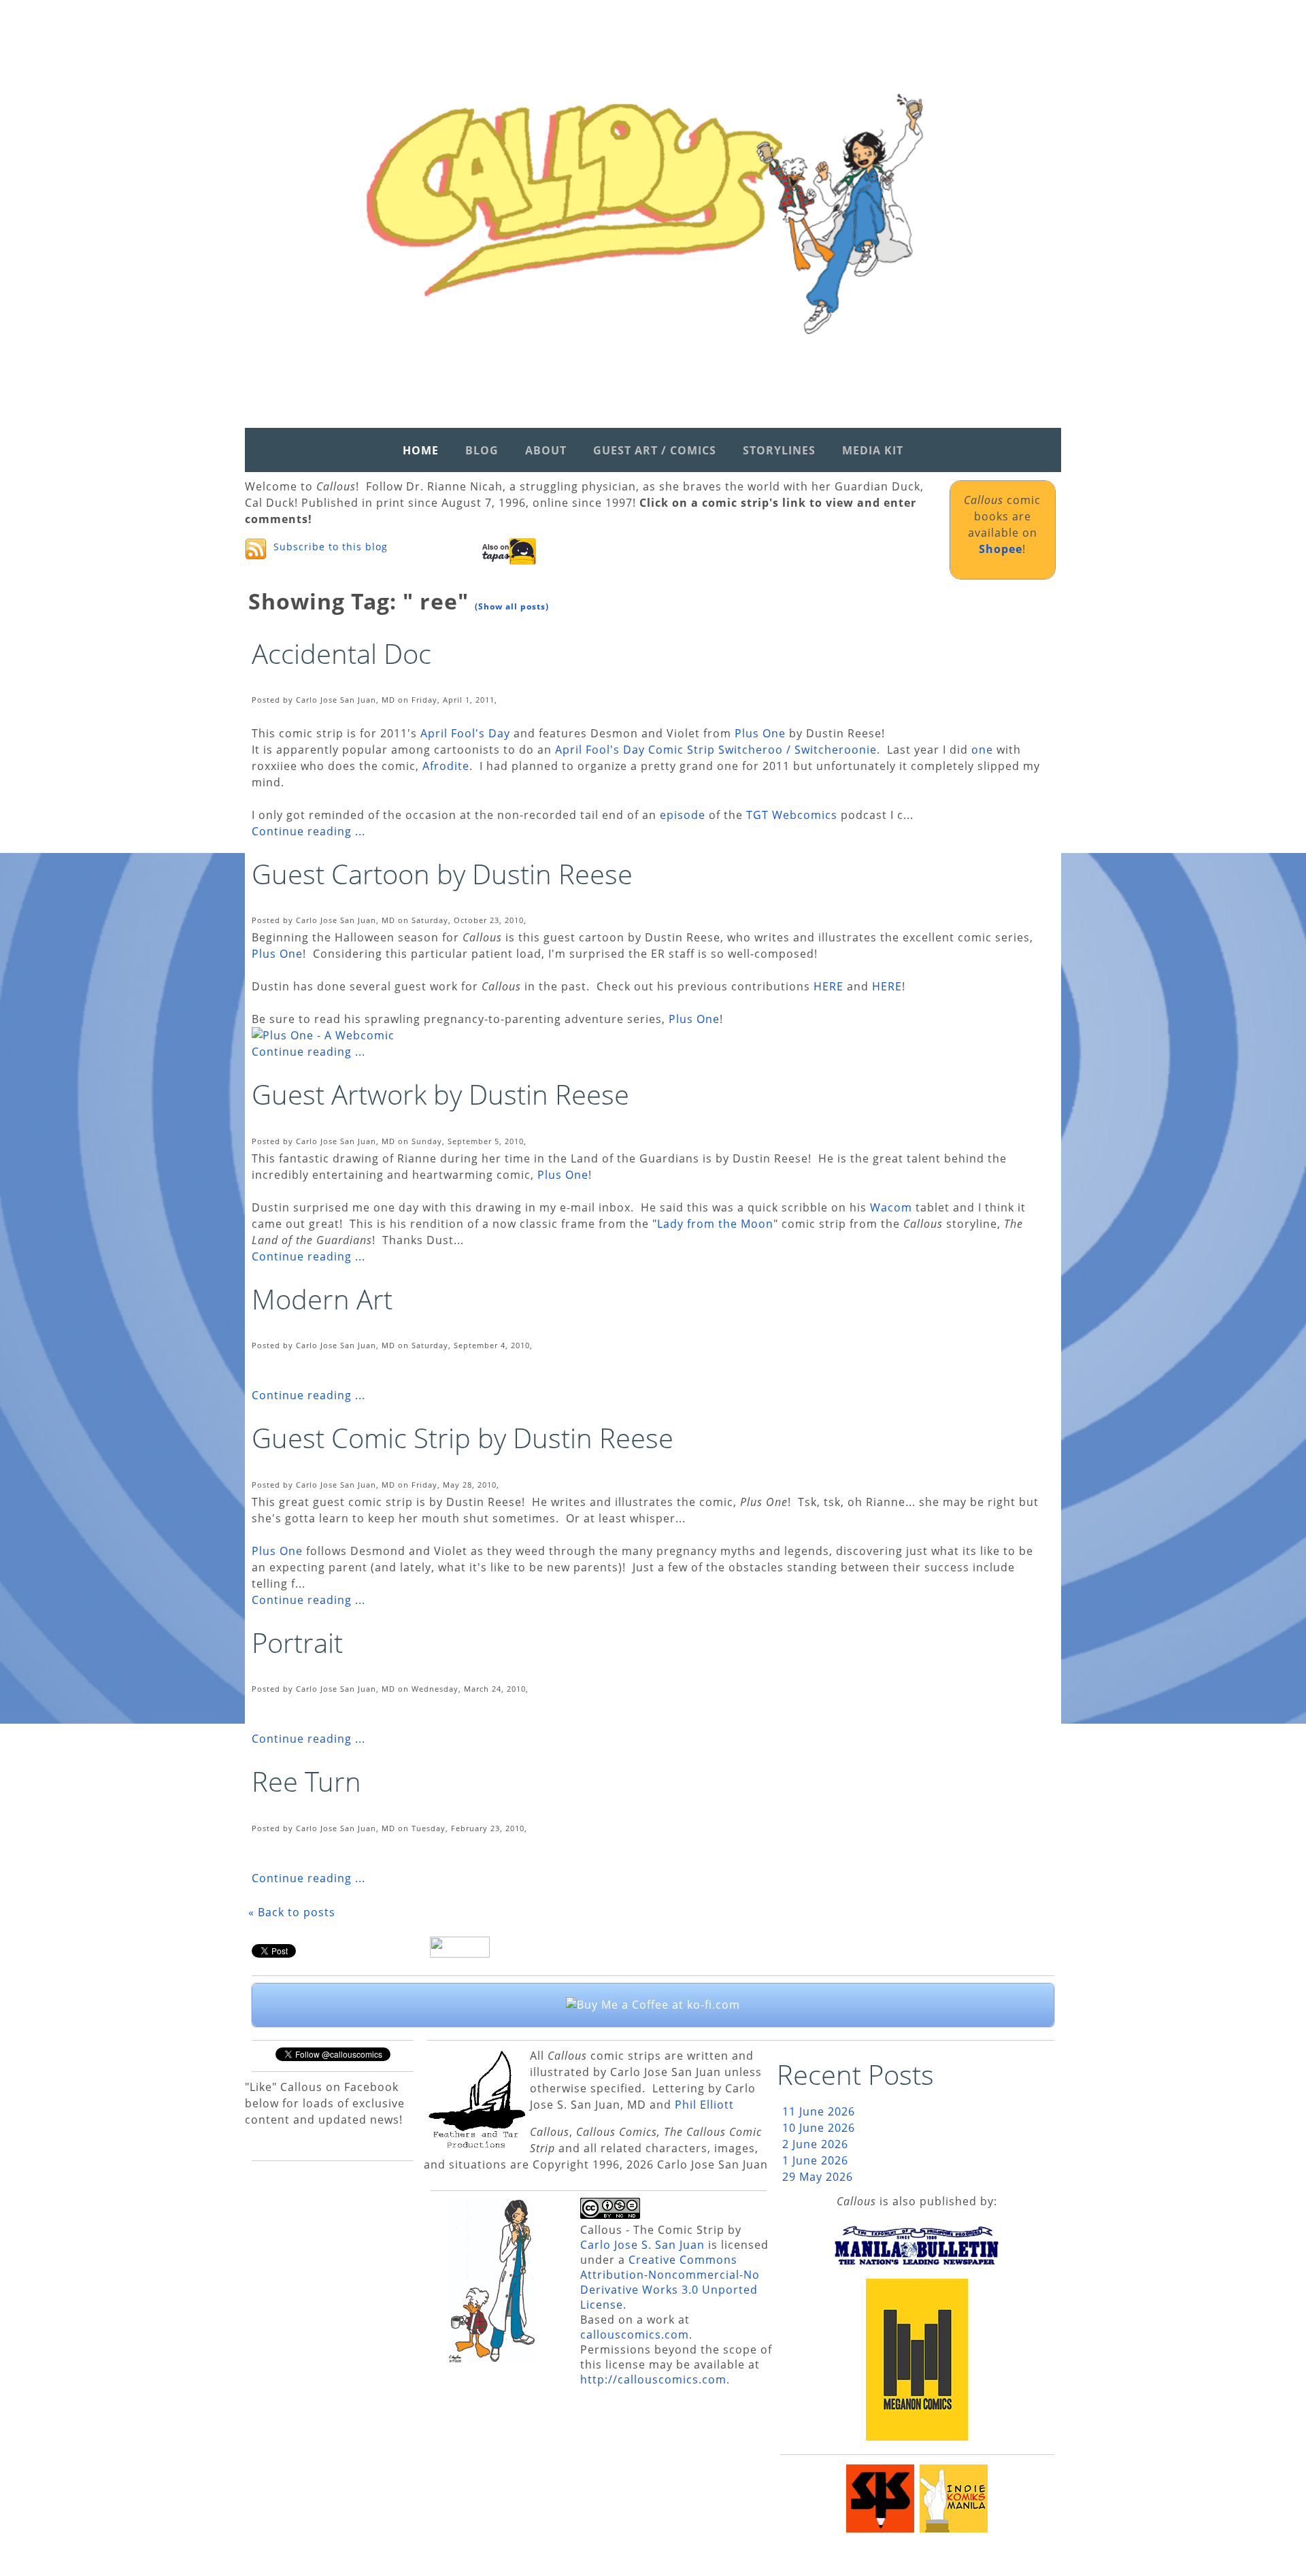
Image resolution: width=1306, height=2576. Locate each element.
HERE (828, 986)
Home (421, 450)
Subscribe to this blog (331, 547)
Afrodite (446, 766)
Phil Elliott (704, 2105)
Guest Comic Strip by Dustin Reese (463, 1438)
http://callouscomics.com (653, 2379)
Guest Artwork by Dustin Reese (440, 1094)
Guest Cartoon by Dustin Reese (442, 874)
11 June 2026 (819, 2111)
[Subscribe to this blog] (256, 549)
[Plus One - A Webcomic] (323, 1035)
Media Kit (873, 450)
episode (683, 815)
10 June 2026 (819, 2128)
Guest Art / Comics (655, 450)
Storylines (779, 450)
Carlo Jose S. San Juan (642, 2245)
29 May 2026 (818, 2177)
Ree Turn (306, 1781)
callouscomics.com (635, 2335)
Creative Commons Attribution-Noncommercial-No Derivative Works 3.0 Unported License (670, 2282)
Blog (482, 450)
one (982, 750)
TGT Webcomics (792, 815)
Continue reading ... (308, 831)
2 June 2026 (815, 2144)
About (546, 450)
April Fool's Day (465, 733)
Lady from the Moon (715, 1224)
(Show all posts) (512, 606)
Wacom (891, 1207)
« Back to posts (292, 1912)
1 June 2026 (815, 2160)
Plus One (762, 733)
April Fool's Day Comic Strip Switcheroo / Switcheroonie (716, 750)
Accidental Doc (341, 653)
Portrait (297, 1642)
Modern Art (322, 1299)
